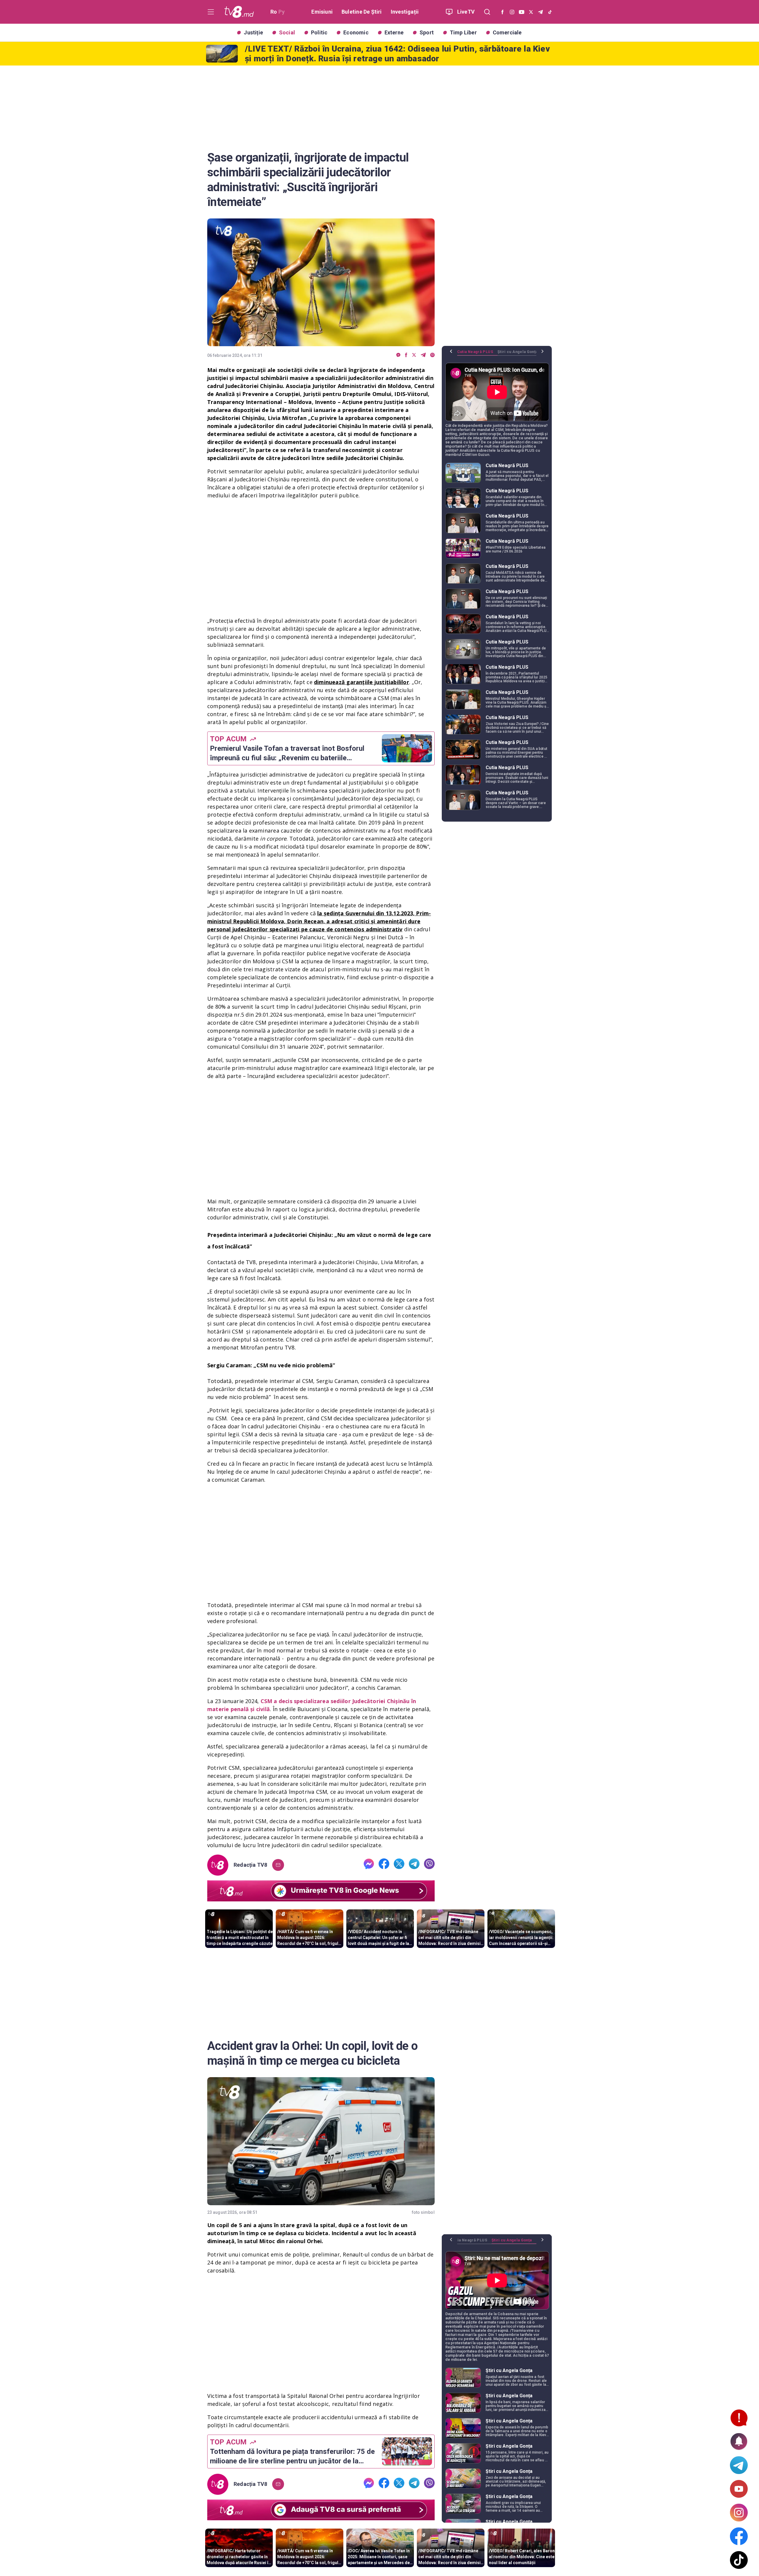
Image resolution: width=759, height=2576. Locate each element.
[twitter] (414, 355)
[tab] (477, 354)
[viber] (432, 355)
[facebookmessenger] (398, 355)
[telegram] (423, 355)
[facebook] (406, 355)
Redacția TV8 (251, 1865)
